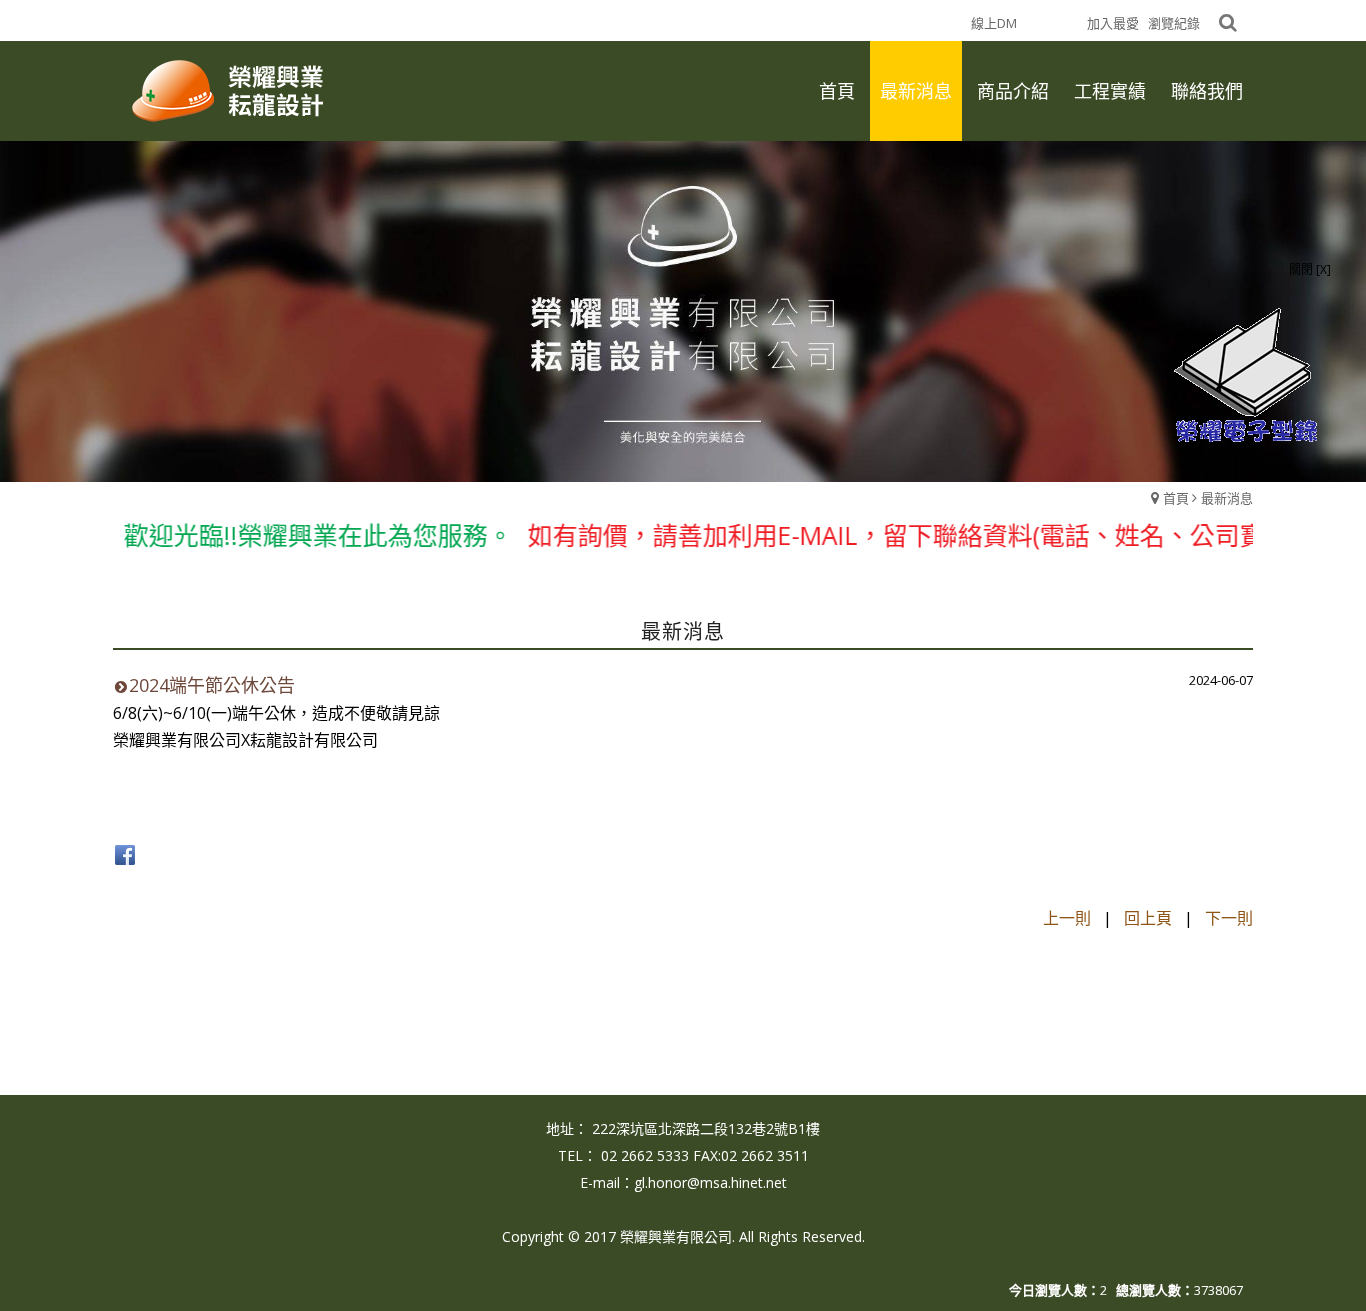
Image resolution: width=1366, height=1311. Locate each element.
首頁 (1176, 498)
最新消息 (1227, 498)
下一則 (1229, 918)
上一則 (1067, 918)
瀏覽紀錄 (1174, 23)
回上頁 (1148, 918)
